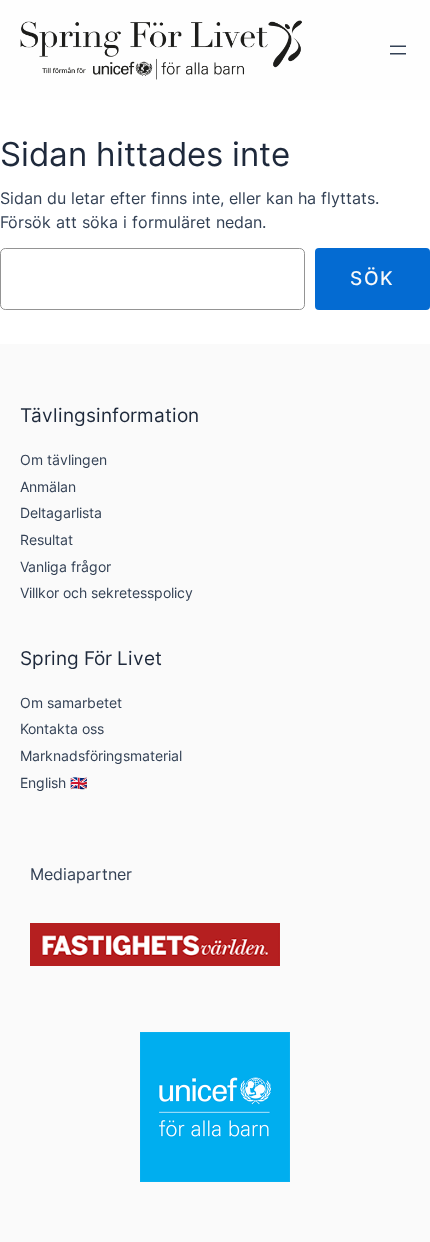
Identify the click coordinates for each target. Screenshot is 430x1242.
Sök (372, 278)
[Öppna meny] (398, 50)
